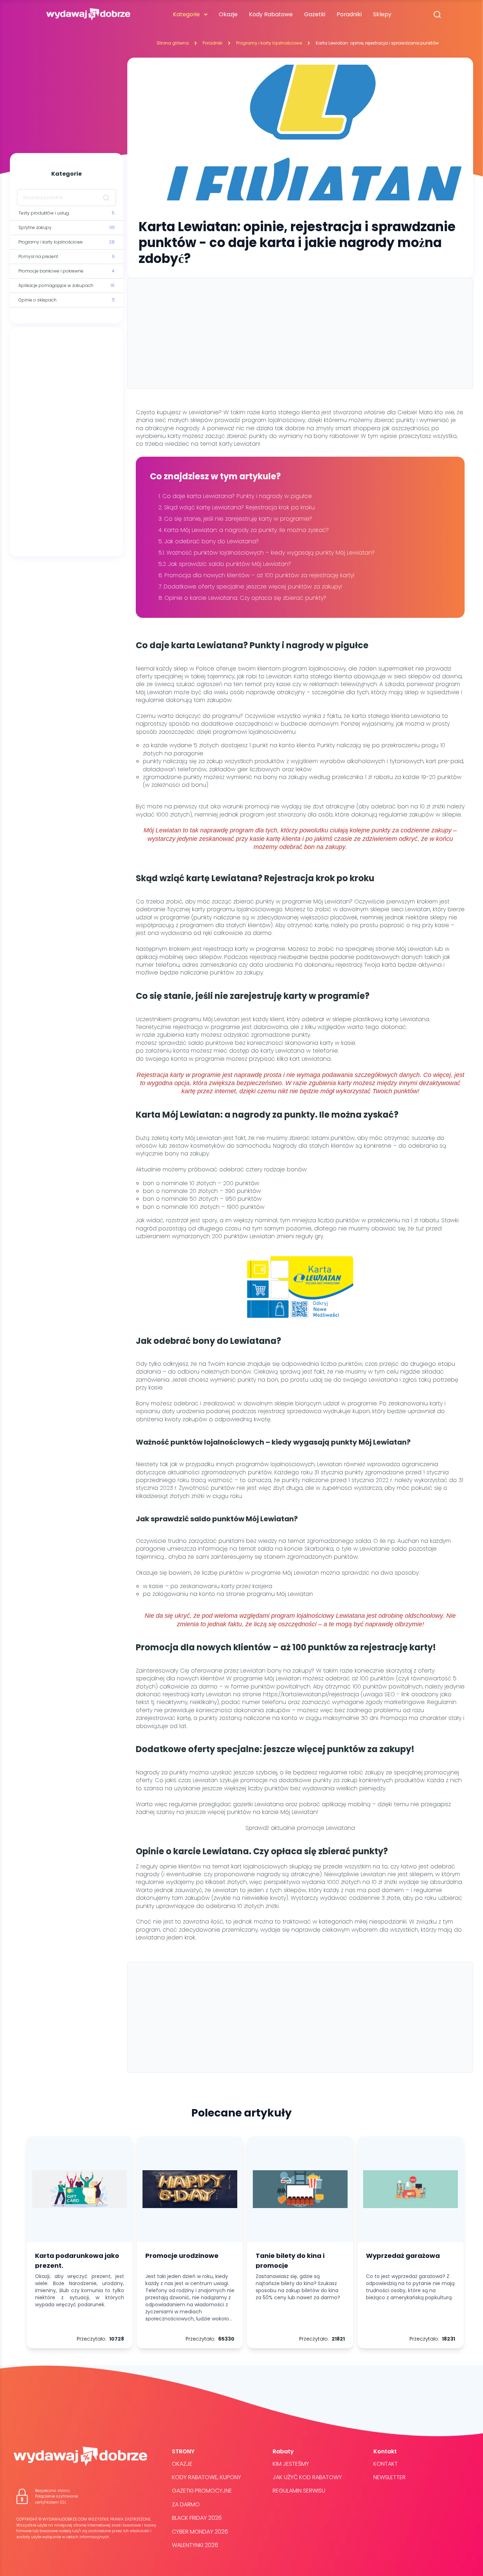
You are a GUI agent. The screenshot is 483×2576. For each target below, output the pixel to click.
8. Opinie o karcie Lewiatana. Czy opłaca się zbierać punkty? (242, 598)
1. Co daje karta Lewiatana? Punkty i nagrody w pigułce (236, 496)
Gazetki (315, 14)
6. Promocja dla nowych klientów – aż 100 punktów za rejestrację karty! (257, 575)
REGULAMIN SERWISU (299, 2491)
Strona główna (173, 43)
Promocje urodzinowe (182, 2256)
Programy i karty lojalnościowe (269, 43)
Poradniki (349, 14)
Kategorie (186, 14)
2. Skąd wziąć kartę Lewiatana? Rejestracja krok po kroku (237, 507)
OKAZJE (182, 2464)
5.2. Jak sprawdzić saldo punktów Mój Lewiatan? (225, 564)
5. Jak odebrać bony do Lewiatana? (209, 541)
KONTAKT (386, 2464)
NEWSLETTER (389, 2477)
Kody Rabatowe (271, 14)
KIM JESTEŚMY (291, 2464)
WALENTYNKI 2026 (195, 2545)
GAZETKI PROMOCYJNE (202, 2491)
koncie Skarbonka (309, 1549)
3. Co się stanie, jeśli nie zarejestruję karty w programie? (236, 519)
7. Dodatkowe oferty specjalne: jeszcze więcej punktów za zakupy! (250, 587)
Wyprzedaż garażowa (403, 2256)
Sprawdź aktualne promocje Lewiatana (300, 1828)
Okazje (228, 14)
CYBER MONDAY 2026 (200, 2532)
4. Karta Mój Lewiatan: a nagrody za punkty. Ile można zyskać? (244, 530)
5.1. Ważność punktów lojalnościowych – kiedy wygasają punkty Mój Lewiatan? (267, 553)
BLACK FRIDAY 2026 (197, 2518)
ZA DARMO (186, 2504)
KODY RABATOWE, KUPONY (206, 2477)
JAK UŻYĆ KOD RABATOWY (307, 2477)
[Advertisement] (66, 442)
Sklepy (382, 14)
